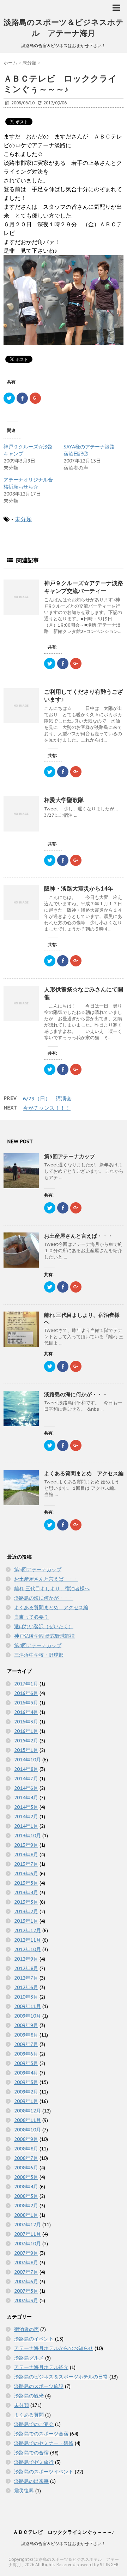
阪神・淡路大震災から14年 (79, 888)
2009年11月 (28, 2006)
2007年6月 (26, 2281)
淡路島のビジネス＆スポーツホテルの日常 (61, 2377)
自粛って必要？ (31, 1617)
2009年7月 (26, 2044)
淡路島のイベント (34, 2339)
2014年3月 (26, 1807)
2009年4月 (26, 2073)
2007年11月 (28, 2234)
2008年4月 (26, 2187)
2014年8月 (26, 1769)
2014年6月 (26, 1788)
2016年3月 (26, 1722)
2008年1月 (26, 2215)
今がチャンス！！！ (47, 1108)
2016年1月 (26, 1731)
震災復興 (24, 2491)
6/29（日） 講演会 (47, 1098)
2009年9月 (26, 2025)
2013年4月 (26, 1892)
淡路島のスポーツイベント (44, 2472)
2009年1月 (26, 2101)
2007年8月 (26, 2263)
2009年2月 (26, 2092)
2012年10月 (28, 1949)
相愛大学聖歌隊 (64, 800)
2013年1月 (26, 1921)
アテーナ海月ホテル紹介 (41, 2367)
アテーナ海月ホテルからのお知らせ (54, 2348)
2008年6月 (26, 2168)
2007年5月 (26, 2291)
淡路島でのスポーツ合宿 (41, 2434)
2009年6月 (26, 2054)
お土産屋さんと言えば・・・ (78, 1236)
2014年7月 (26, 1779)
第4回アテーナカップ (38, 1645)
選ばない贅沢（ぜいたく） (44, 1626)
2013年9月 (26, 1845)
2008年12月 (28, 2111)
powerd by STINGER (98, 2565)
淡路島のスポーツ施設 (39, 2386)
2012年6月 (26, 1987)
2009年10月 (28, 2016)
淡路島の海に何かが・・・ (76, 1394)
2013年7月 (26, 1864)
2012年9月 (26, 1959)
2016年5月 (26, 1703)
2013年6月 (26, 1873)
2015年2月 (26, 1741)
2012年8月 (26, 1968)
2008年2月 (26, 2206)
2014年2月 (26, 1817)
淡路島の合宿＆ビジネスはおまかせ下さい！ (64, 2543)
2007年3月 (26, 2300)
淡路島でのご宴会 (34, 2424)
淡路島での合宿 (31, 2453)
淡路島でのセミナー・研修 (44, 2443)
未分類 (23, 519)
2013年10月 (28, 1836)
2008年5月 (26, 2177)
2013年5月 (26, 1883)
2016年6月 (26, 1693)
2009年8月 (26, 2035)
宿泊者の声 (26, 2329)
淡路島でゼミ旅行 (34, 2462)
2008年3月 (26, 2196)
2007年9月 (26, 2253)
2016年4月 (26, 1712)
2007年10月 (28, 2244)
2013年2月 (26, 1911)
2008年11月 (28, 2120)
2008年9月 (26, 2139)
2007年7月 (26, 2272)
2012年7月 (26, 1978)
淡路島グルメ (29, 2358)
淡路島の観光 (29, 2396)
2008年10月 (28, 2130)
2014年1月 (26, 1826)
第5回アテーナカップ (69, 1156)
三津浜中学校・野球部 (39, 1655)
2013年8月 (26, 1855)
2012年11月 (28, 1940)
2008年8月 (26, 2149)
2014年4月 (26, 1798)
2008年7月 (26, 2158)
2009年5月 (26, 2063)
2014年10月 (28, 1760)
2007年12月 (28, 2225)
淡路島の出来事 (31, 2481)
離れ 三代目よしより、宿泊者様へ (52, 1588)
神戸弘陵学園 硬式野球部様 (44, 1636)
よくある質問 (29, 2415)
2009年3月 (26, 2082)
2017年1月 (26, 1684)
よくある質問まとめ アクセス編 (84, 1473)
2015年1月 (26, 1750)
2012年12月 (28, 1930)
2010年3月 (26, 1997)
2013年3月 (26, 1902)
